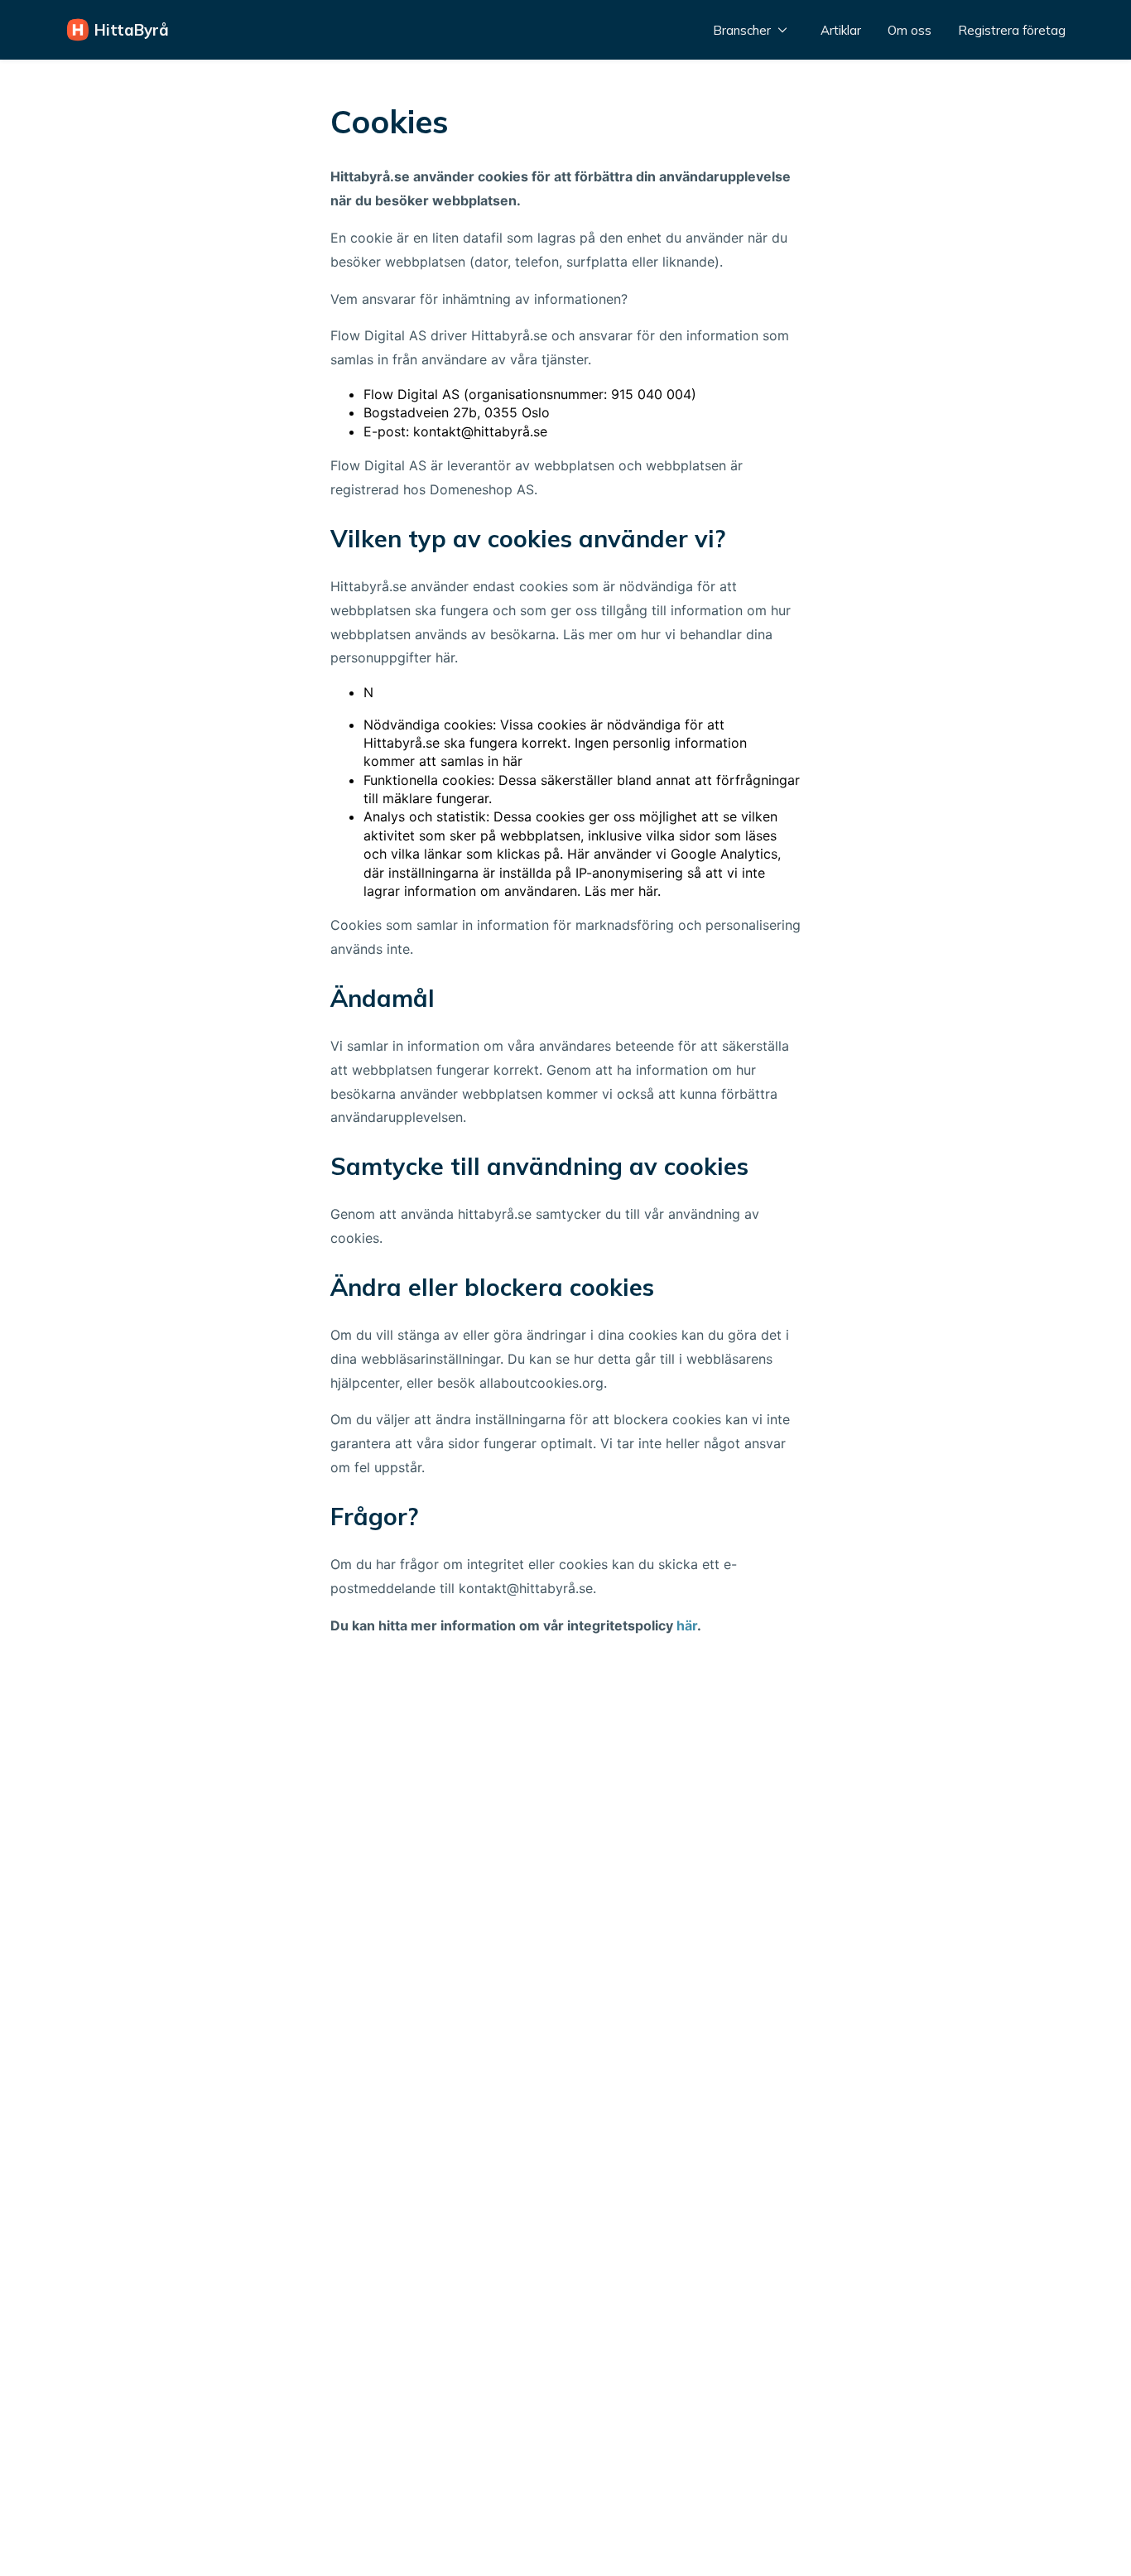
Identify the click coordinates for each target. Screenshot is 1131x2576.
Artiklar (841, 30)
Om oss (910, 30)
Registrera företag (1012, 30)
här (687, 1625)
